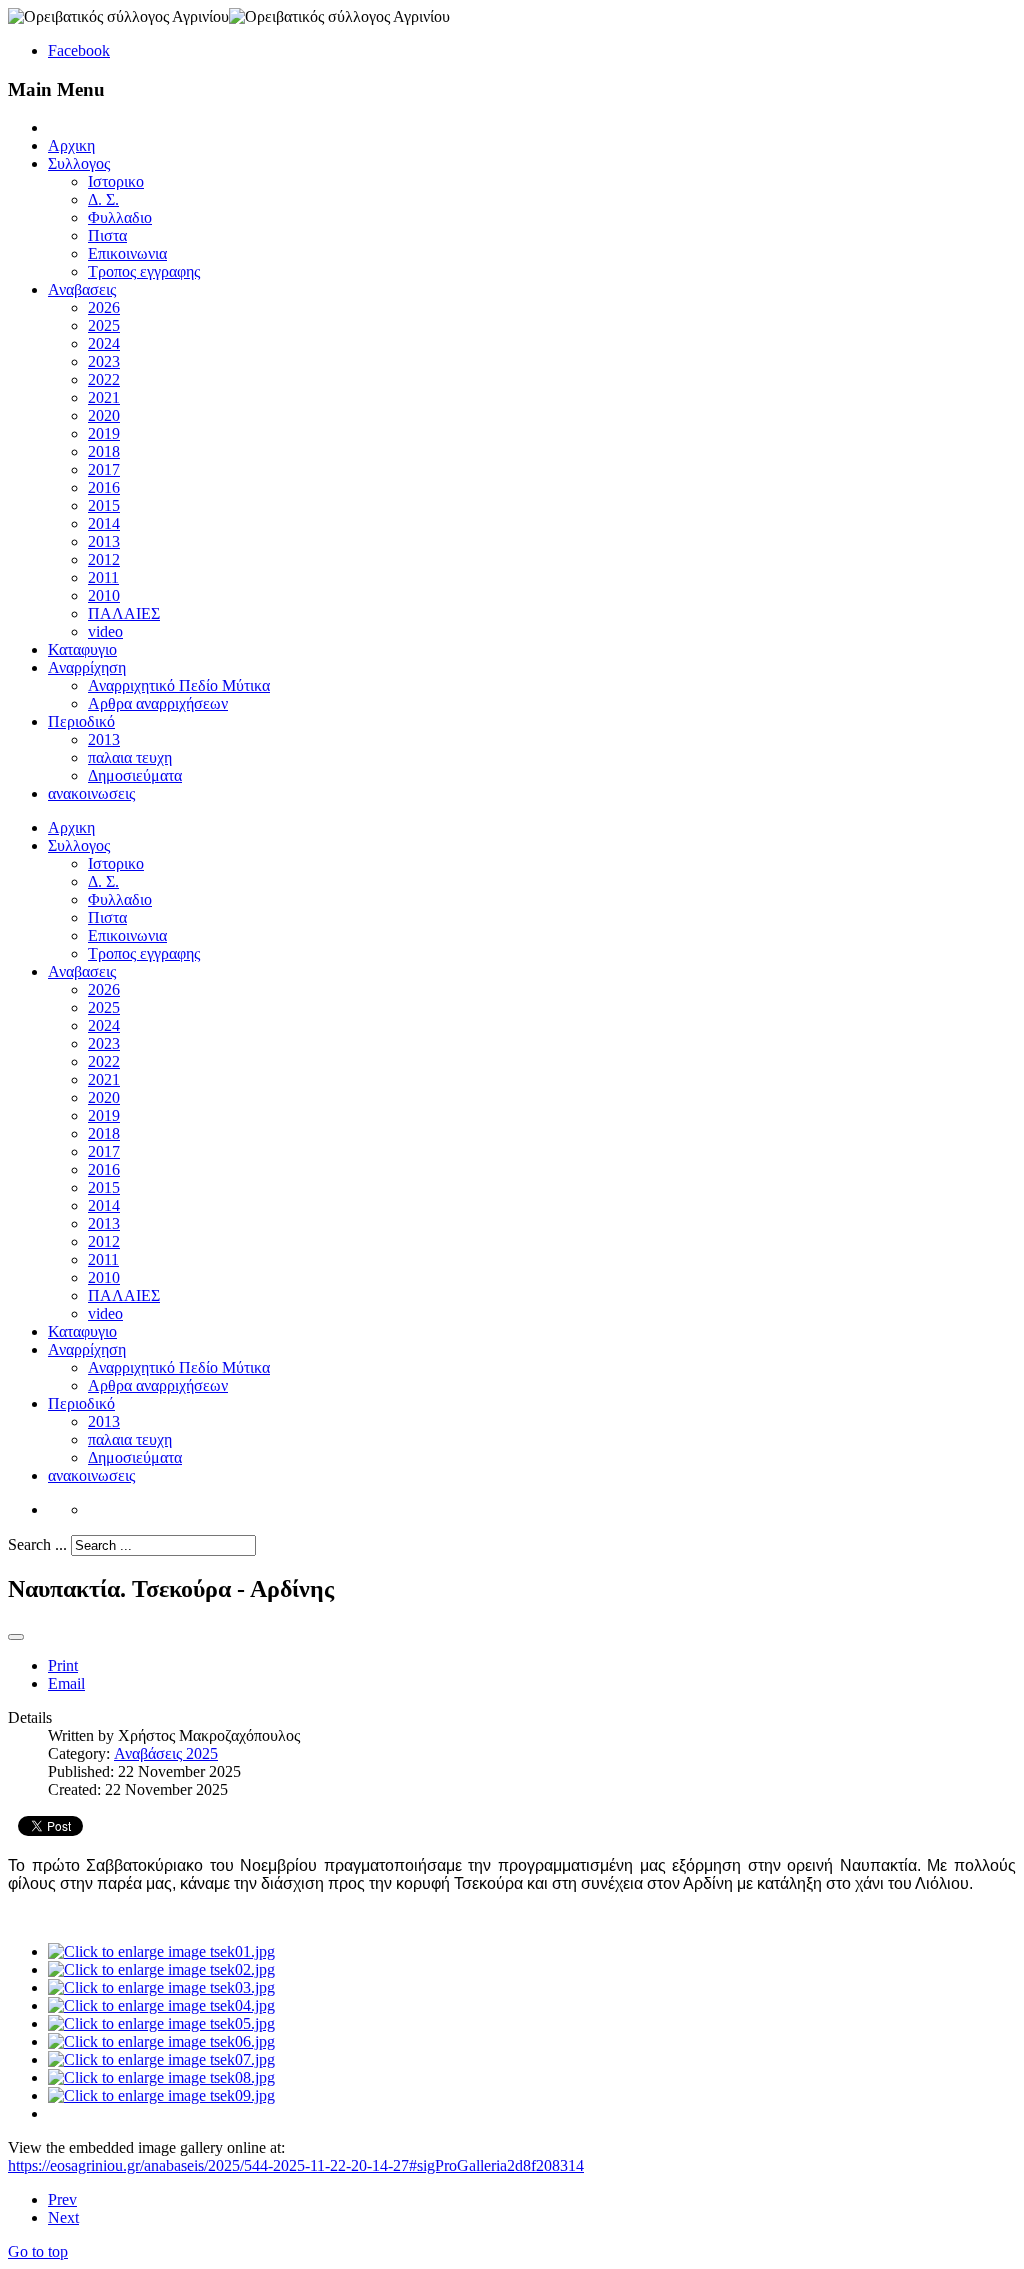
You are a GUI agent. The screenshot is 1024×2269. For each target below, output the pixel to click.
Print (63, 1665)
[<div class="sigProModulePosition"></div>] (161, 1951)
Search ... (37, 1544)
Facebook (79, 50)
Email (66, 1683)
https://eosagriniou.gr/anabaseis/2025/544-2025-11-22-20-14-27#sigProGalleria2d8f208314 (296, 2165)
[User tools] (16, 1637)
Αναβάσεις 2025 (166, 1753)
